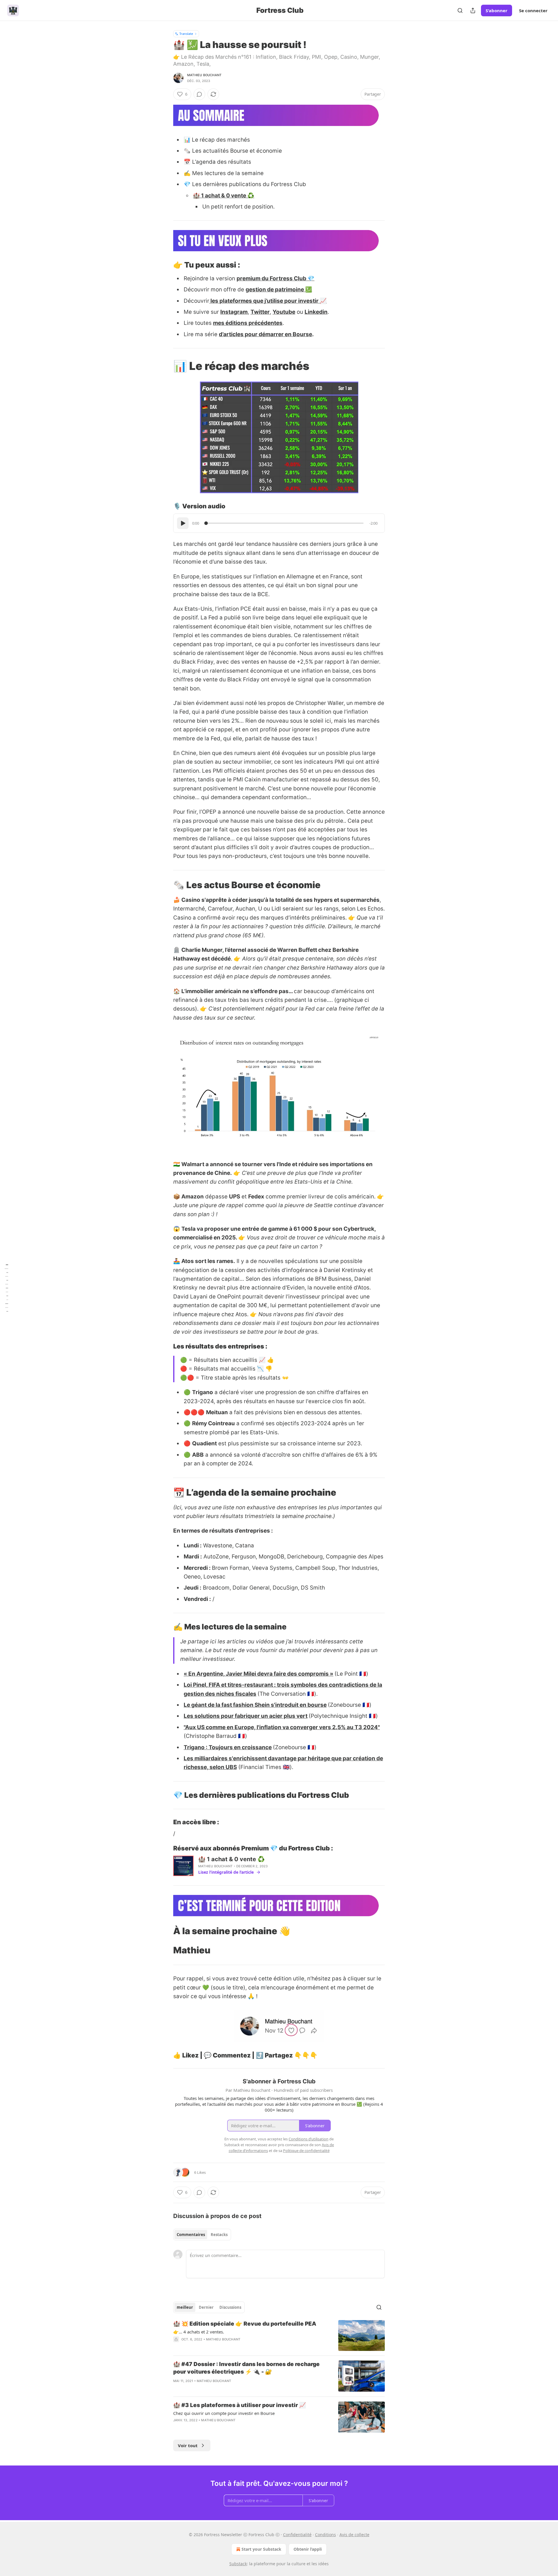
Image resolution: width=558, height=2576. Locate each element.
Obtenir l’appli (308, 2549)
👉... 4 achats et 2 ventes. (199, 2332)
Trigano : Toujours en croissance (228, 1747)
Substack (238, 2564)
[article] (279, 2336)
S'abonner (497, 10)
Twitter (260, 312)
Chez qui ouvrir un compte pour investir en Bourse (224, 2413)
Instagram (234, 312)
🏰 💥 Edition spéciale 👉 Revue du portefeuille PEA (245, 2324)
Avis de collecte (354, 2535)
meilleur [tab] (185, 2307)
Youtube (284, 312)
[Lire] (183, 523)
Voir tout (188, 2445)
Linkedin (316, 312)
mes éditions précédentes (248, 323)
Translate (186, 34)
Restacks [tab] (219, 2235)
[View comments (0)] (199, 94)
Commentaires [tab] (191, 2235)
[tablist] (202, 2235)
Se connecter (533, 10)
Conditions (325, 2535)
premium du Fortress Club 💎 (276, 278)
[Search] (460, 10)
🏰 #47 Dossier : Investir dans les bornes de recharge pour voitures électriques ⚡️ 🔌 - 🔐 (246, 2368)
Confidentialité (297, 2535)
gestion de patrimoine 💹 (279, 290)
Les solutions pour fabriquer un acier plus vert (246, 1716)
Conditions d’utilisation (308, 2139)
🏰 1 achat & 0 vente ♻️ (224, 196)
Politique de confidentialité (306, 2151)
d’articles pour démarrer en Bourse (265, 334)
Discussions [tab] (230, 2307)
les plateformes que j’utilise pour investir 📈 (268, 301)
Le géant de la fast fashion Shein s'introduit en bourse (255, 1705)
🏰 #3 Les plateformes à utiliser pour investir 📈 (240, 2405)
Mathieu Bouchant (204, 75)
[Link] (165, 265)
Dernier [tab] (206, 2307)
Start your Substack (261, 2549)
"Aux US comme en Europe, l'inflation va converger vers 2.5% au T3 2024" (282, 1727)
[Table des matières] (6, 1288)
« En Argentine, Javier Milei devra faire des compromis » (259, 1674)
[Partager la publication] (473, 10)
